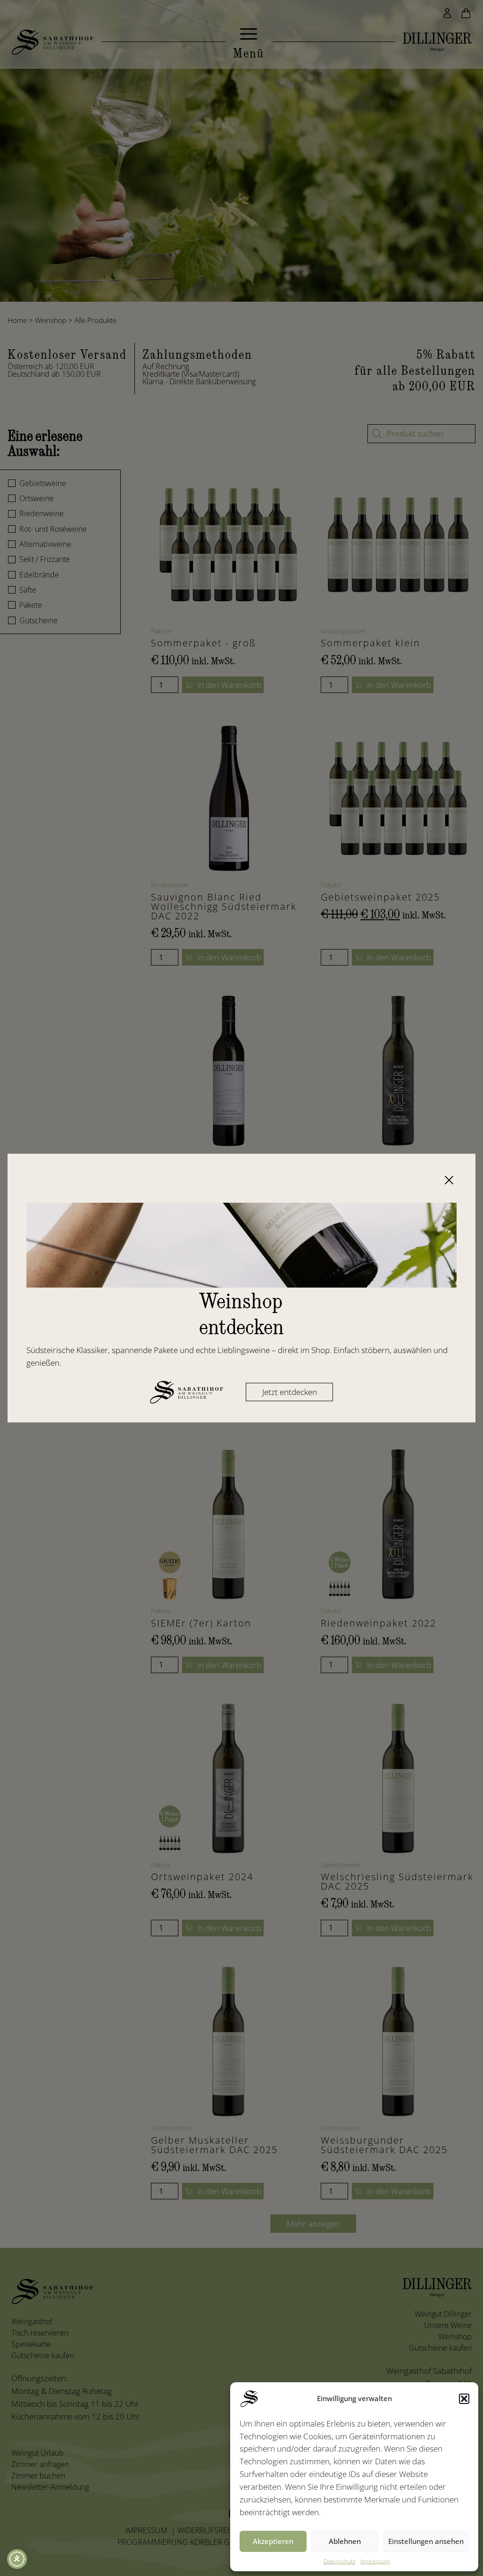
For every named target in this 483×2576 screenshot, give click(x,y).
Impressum (375, 2561)
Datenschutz (340, 2561)
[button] (464, 2399)
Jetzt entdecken (290, 1392)
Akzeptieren (273, 2541)
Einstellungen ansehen (426, 2541)
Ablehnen (345, 2541)
